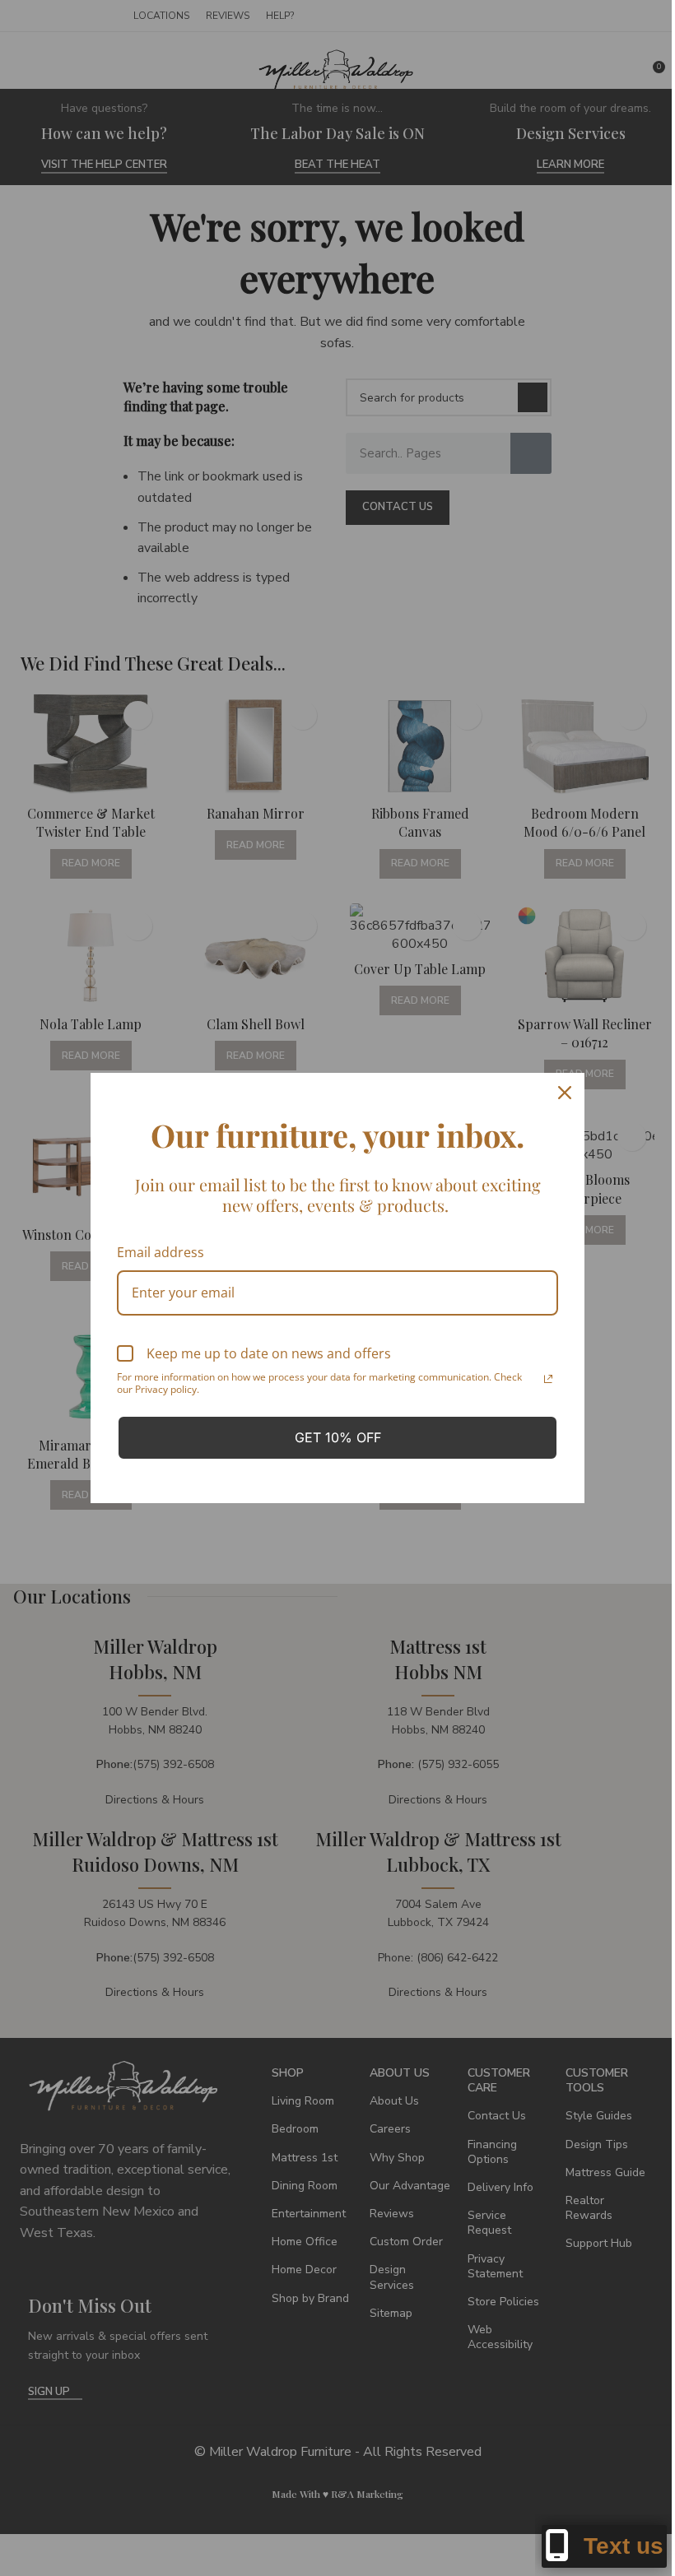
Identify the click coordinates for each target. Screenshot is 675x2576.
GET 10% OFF (338, 1437)
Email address (161, 1252)
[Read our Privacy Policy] (548, 1379)
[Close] (565, 1093)
